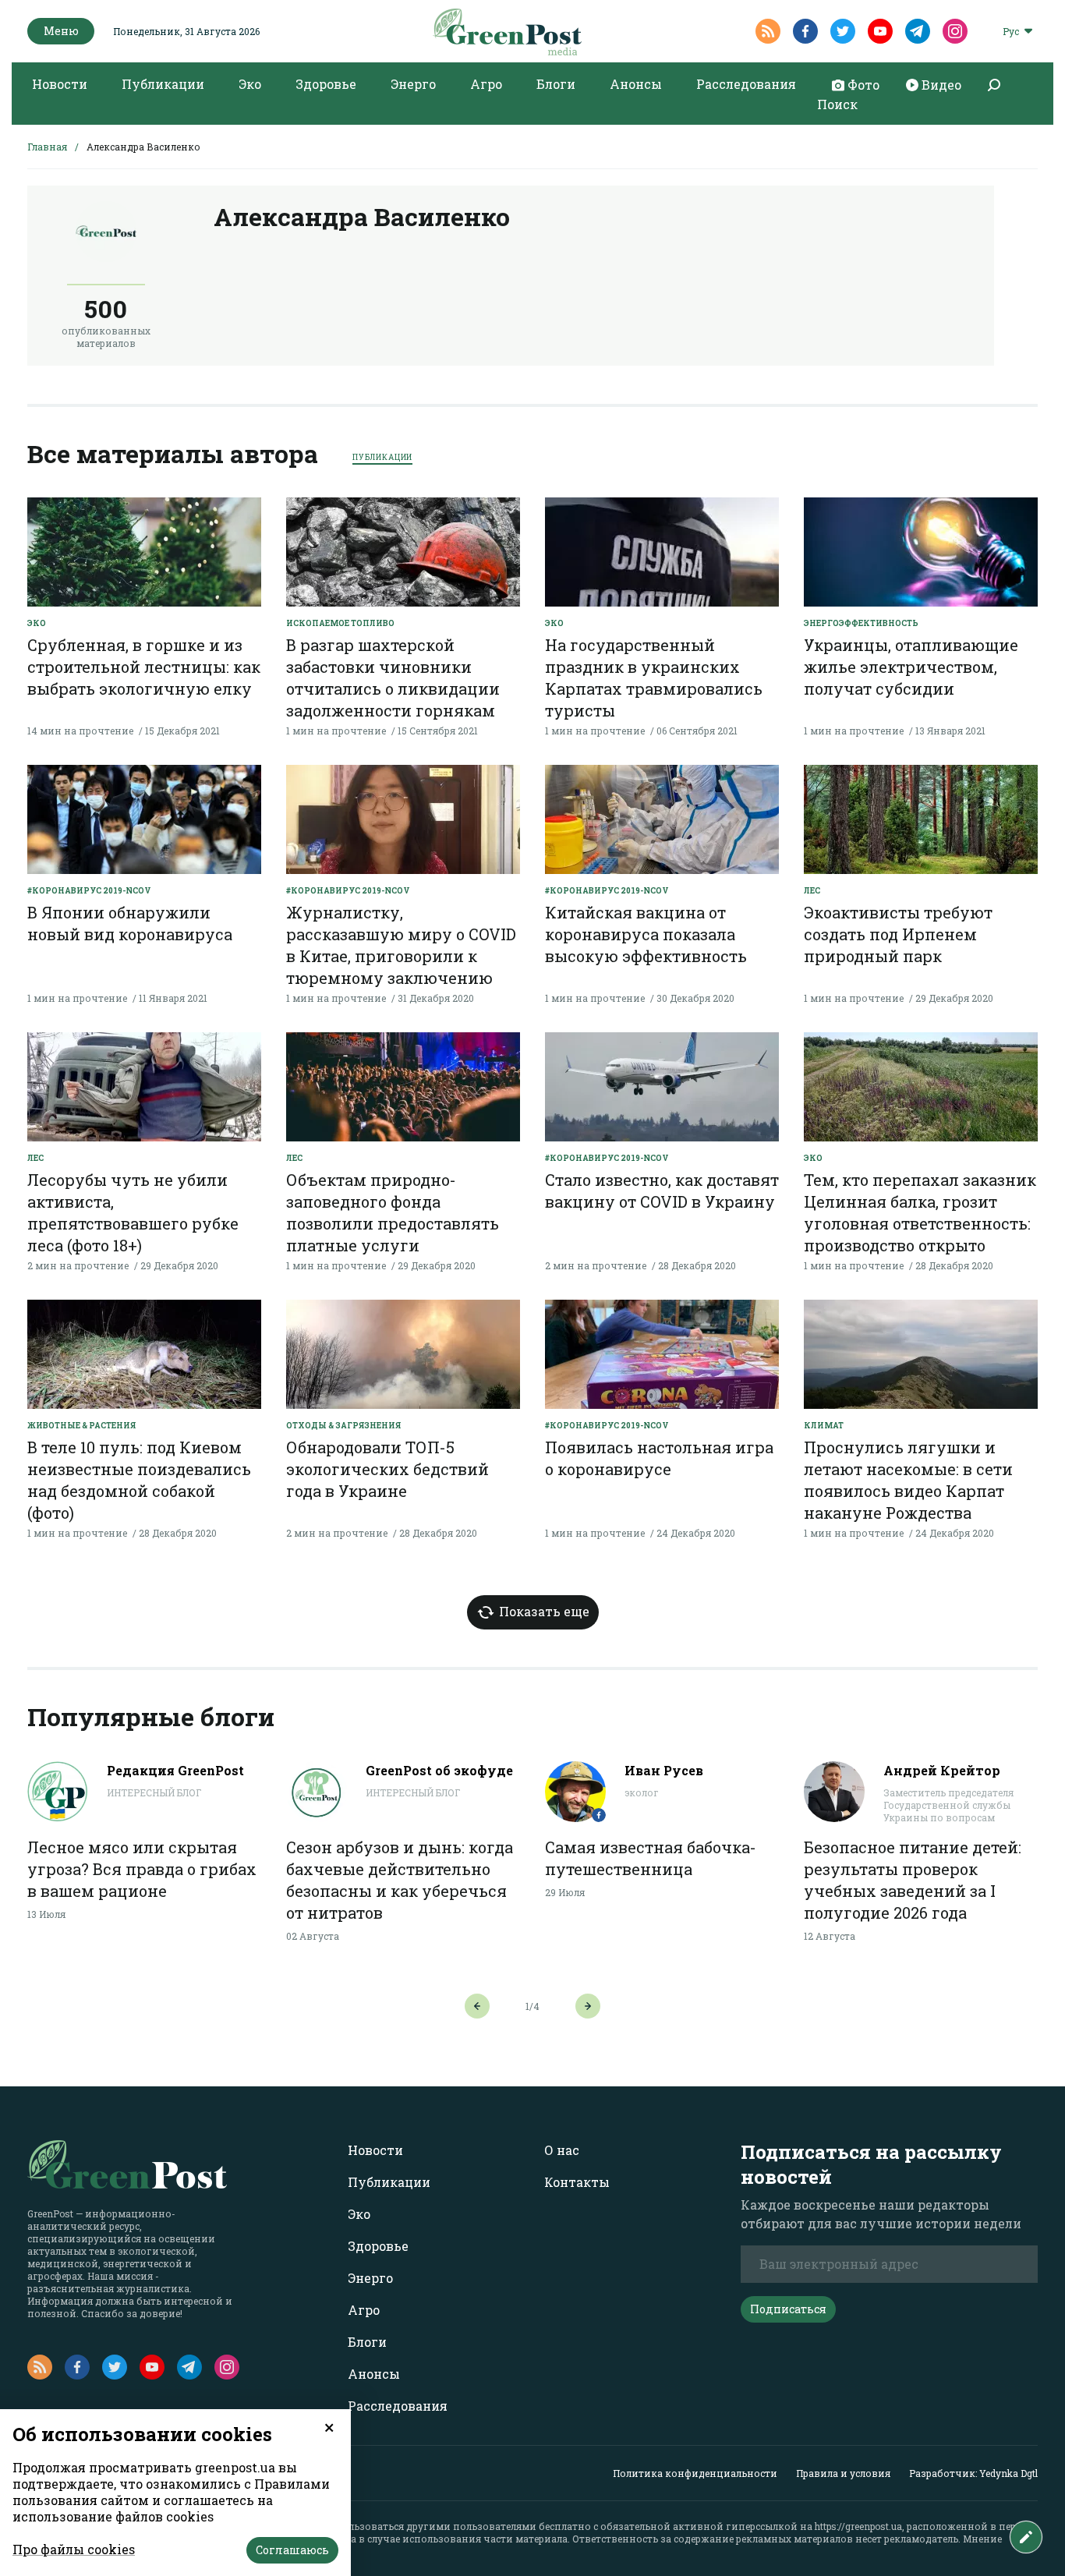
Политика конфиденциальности (695, 2473)
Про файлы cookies (74, 2549)
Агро (486, 84)
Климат (824, 1426)
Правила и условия (843, 2473)
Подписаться (788, 2309)
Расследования (746, 84)
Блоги (556, 84)
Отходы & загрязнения (343, 1426)
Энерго (413, 84)
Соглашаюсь (292, 2550)
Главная (47, 147)
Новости (60, 84)
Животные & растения (81, 1426)
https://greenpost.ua (858, 2526)
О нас (562, 2150)
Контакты (577, 2182)
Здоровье (326, 84)
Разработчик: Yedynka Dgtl (973, 2473)
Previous (477, 2006)
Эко (250, 84)
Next (588, 2006)
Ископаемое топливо (340, 623)
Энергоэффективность (861, 623)
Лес (812, 891)
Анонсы (636, 84)
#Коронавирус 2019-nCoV (89, 891)
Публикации (163, 84)
